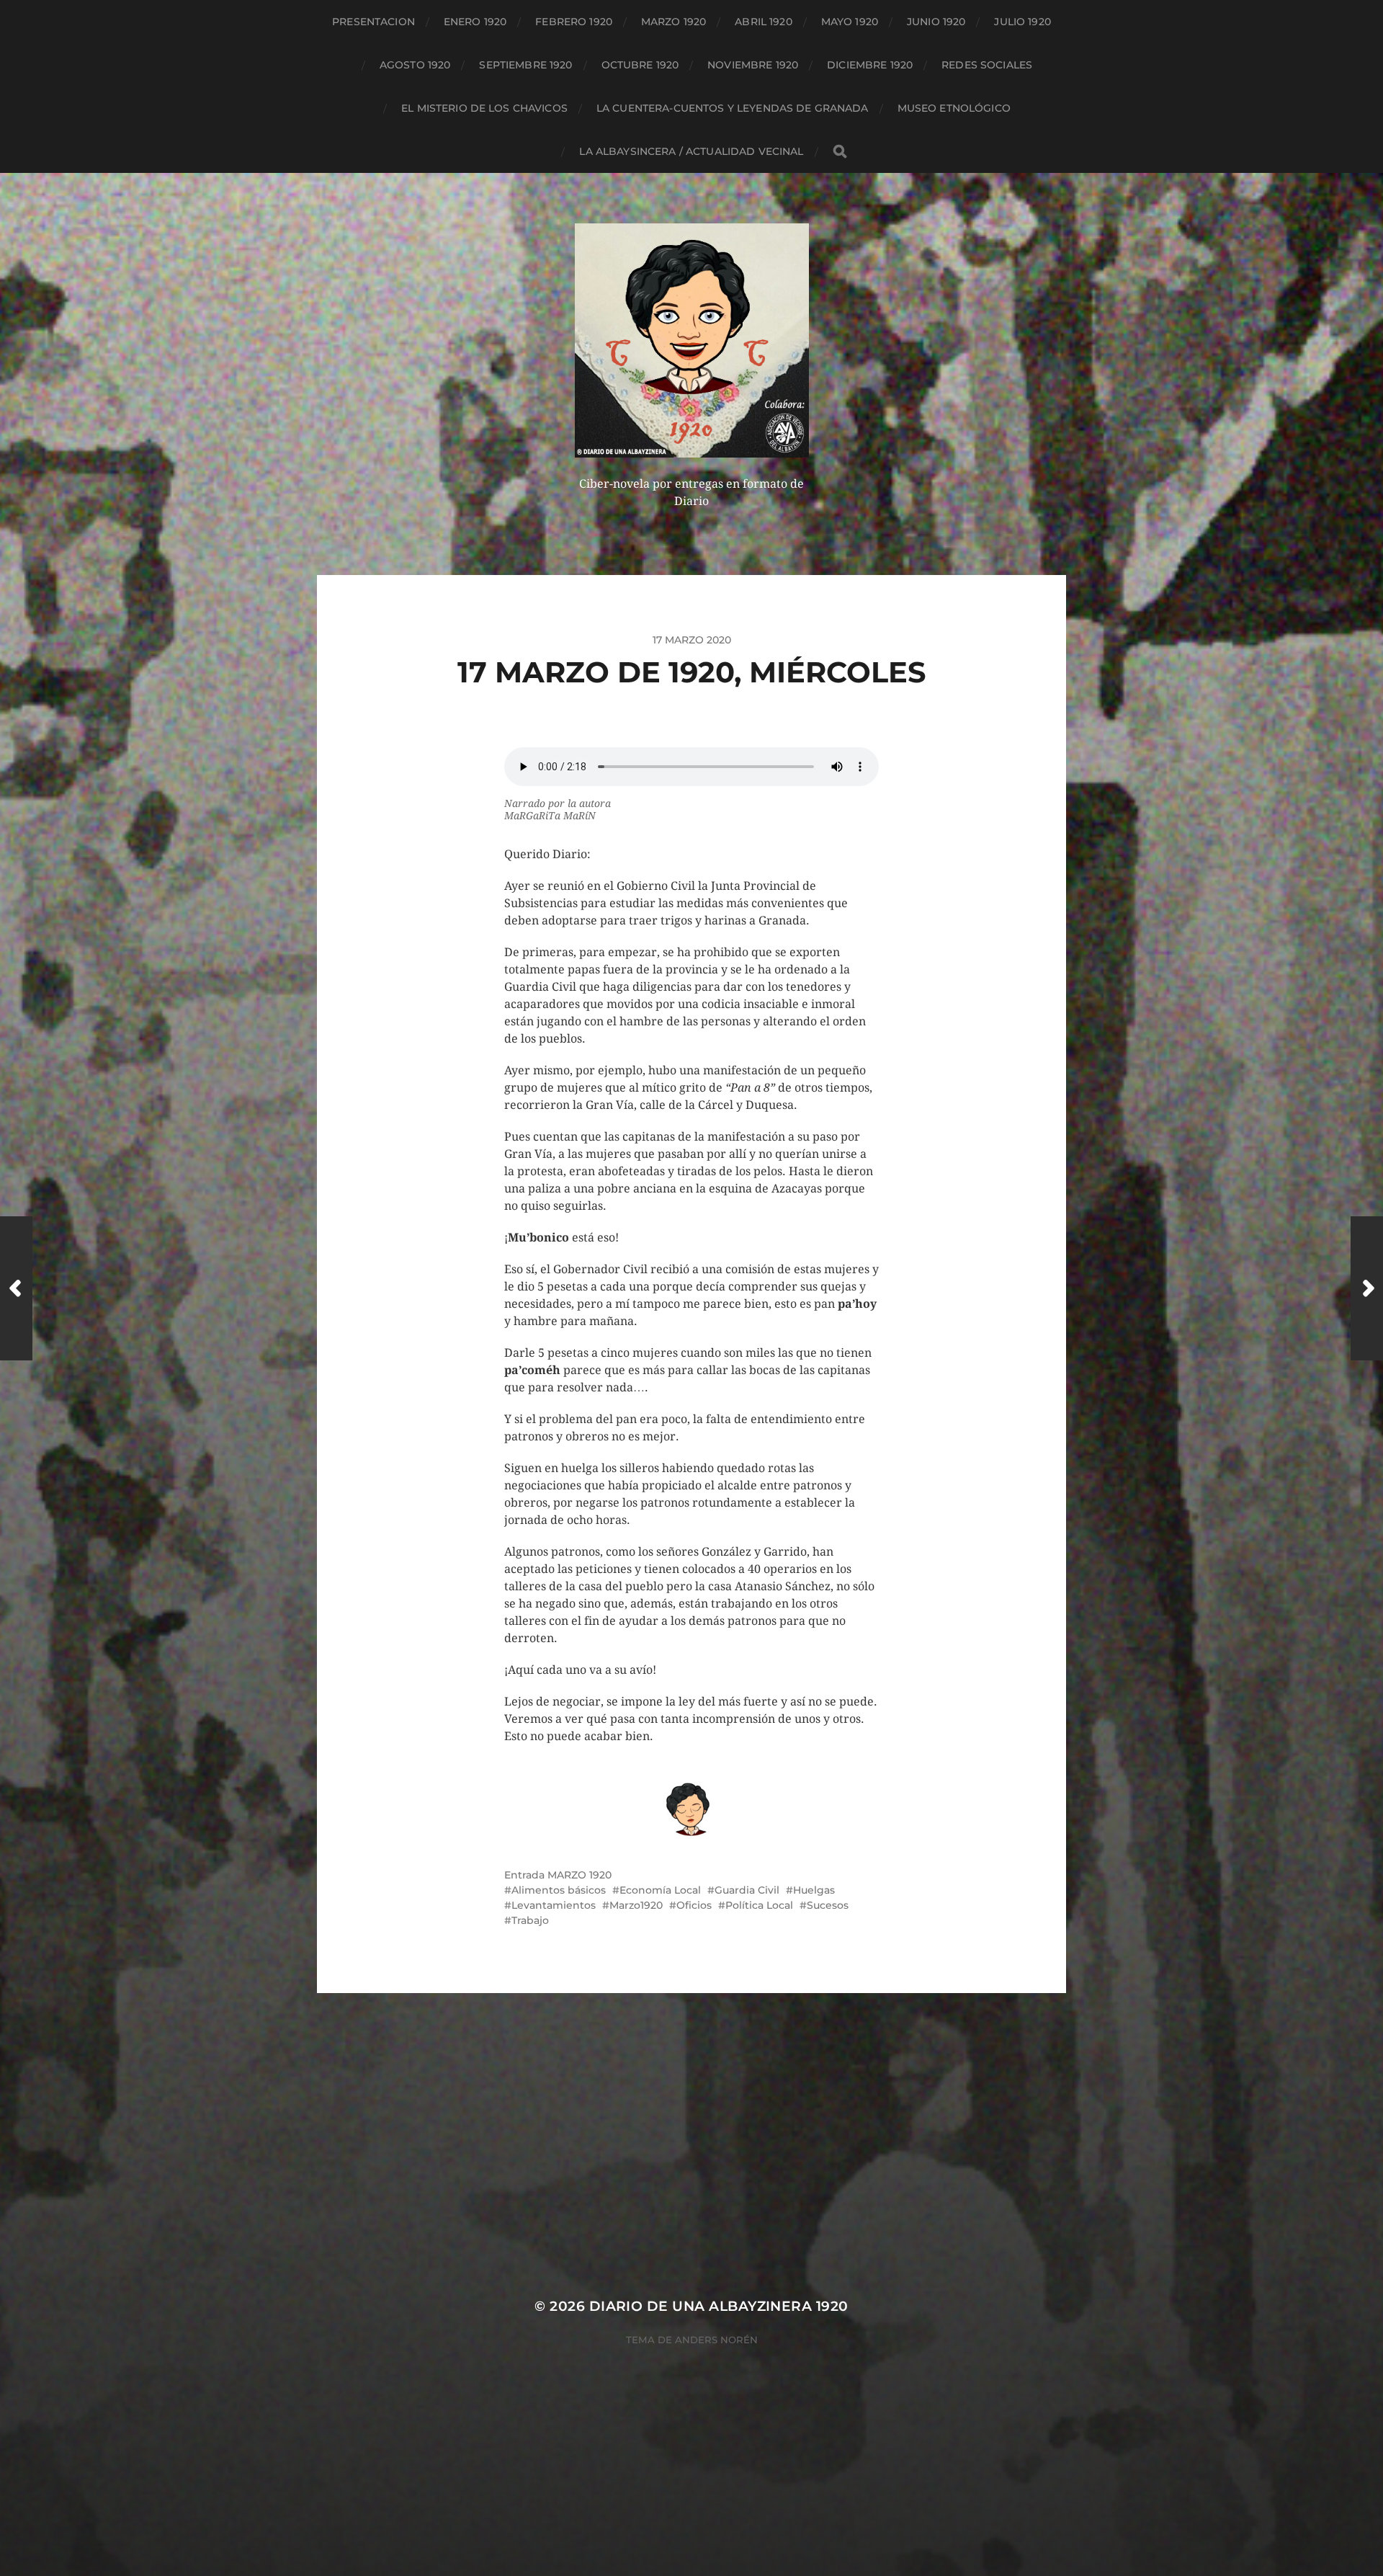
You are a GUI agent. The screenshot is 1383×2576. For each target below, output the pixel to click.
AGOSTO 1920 (415, 65)
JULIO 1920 (1022, 22)
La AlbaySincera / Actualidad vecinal (691, 151)
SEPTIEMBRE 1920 (525, 65)
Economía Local (660, 1890)
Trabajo (530, 1920)
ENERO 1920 (475, 22)
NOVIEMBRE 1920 (753, 65)
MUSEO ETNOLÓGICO (954, 108)
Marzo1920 (636, 1905)
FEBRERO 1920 (574, 22)
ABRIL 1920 (763, 22)
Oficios (694, 1905)
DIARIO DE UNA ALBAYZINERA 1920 (719, 2306)
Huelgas (814, 1890)
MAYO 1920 (850, 22)
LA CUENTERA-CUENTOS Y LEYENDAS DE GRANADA (733, 108)
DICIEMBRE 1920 (870, 65)
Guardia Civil (747, 1890)
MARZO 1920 (673, 22)
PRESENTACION (373, 22)
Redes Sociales (987, 65)
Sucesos (828, 1905)
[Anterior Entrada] (16, 1288)
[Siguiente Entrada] (1367, 1288)
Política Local (759, 1905)
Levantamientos (554, 1905)
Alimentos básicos (559, 1890)
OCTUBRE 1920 (640, 65)
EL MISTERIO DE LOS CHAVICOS (484, 108)
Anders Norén (716, 2340)
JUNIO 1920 (936, 22)
